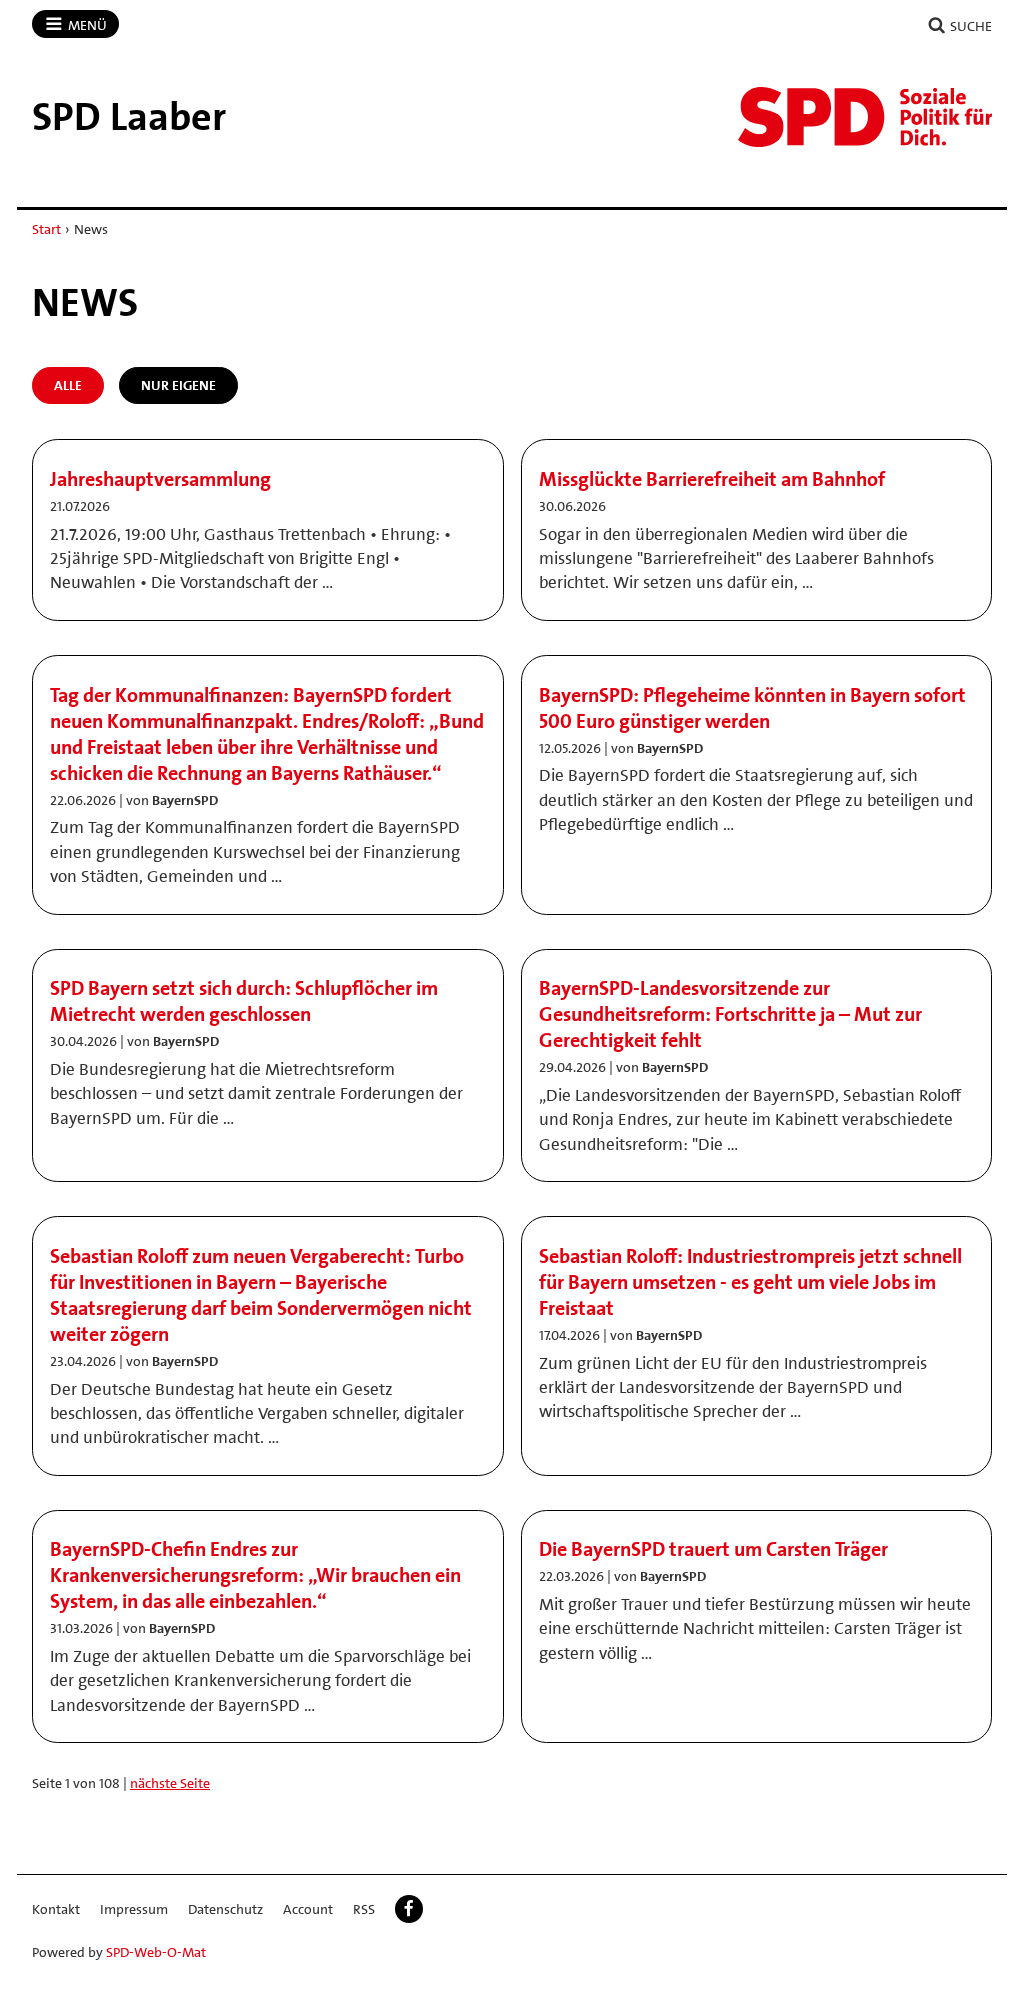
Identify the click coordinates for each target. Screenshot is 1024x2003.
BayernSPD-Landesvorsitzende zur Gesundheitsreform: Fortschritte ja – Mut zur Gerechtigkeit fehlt (730, 1014)
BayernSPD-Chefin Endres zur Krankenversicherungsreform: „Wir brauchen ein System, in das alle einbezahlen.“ (255, 1575)
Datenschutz (225, 1909)
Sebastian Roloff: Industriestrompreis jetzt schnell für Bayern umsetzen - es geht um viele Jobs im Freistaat (750, 1282)
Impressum (134, 1909)
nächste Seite (170, 1783)
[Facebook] (409, 1909)
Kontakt (56, 1909)
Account (308, 1909)
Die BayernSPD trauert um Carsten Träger (713, 1549)
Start (46, 229)
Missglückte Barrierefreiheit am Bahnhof (712, 479)
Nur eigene (178, 385)
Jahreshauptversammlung (160, 479)
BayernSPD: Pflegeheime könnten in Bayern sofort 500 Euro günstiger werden (752, 708)
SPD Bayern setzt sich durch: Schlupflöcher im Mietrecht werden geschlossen (244, 1001)
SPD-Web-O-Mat (156, 1952)
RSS (364, 1909)
